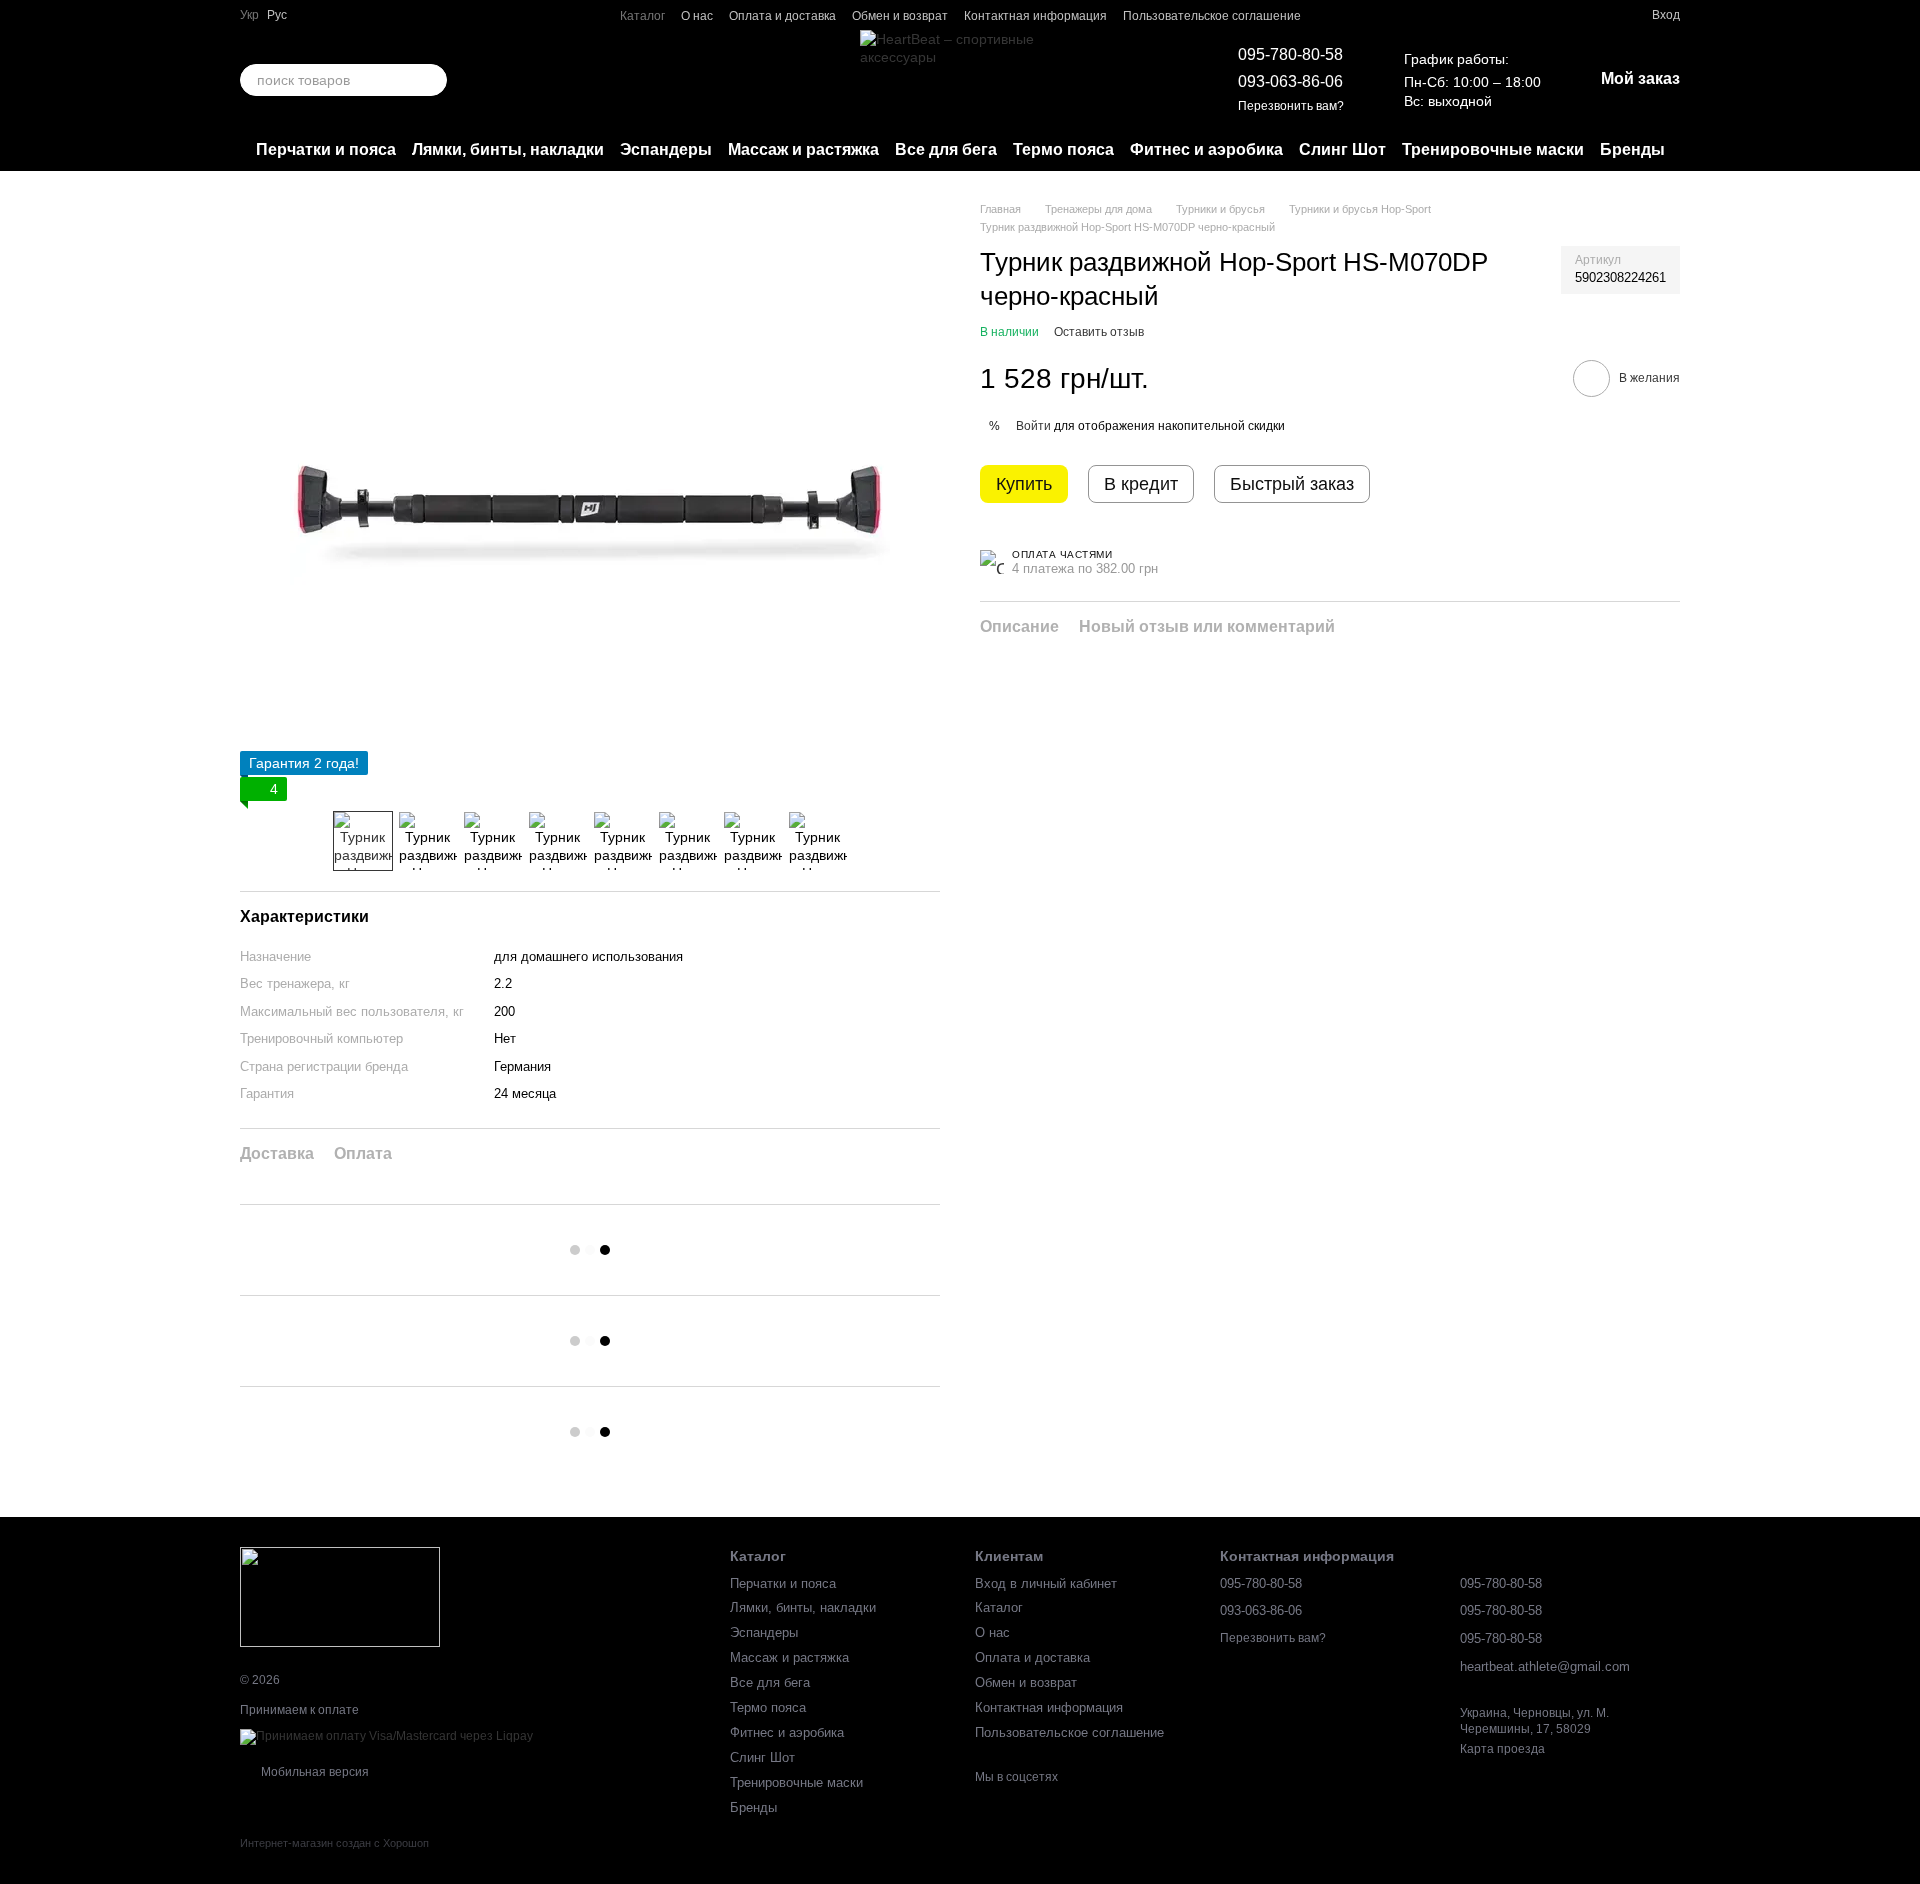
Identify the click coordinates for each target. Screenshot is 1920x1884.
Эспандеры (666, 149)
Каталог (642, 16)
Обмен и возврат (900, 16)
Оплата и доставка (782, 16)
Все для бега (946, 149)
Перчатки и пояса (326, 149)
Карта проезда (1502, 1749)
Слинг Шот (1342, 149)
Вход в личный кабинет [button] (1046, 1583)
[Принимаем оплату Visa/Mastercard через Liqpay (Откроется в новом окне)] (386, 1736)
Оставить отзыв (1099, 332)
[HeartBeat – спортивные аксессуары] (340, 1597)
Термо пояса (1063, 149)
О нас (697, 16)
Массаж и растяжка (803, 149)
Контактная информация (1035, 16)
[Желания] (1600, 15)
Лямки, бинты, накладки (508, 149)
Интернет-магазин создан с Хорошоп (334, 1843)
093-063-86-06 (1290, 81)
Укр (249, 15)
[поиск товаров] (431, 80)
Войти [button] (1033, 425)
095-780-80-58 (1290, 54)
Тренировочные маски (1493, 149)
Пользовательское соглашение (1212, 16)
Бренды (1632, 149)
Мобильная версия (313, 1772)
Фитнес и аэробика (1206, 149)
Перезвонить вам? (1291, 106)
